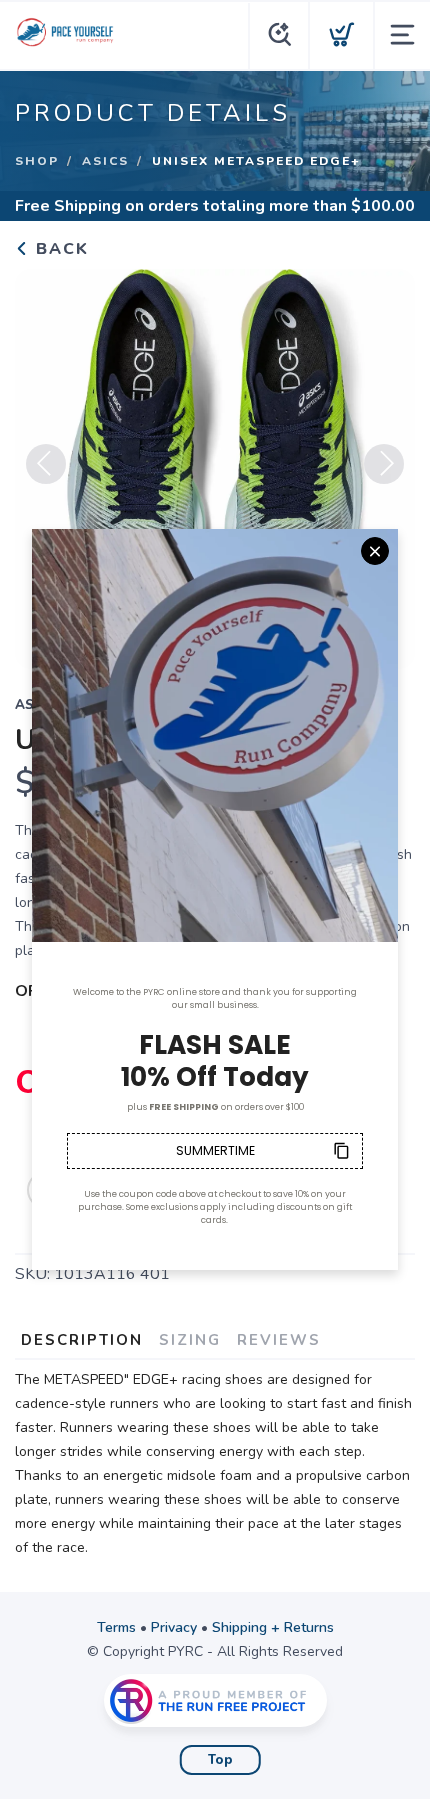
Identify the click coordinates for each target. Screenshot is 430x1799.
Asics (105, 161)
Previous (46, 464)
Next (384, 464)
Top (220, 1760)
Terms (116, 1627)
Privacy (174, 1627)
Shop (37, 161)
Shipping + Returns (273, 1627)
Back (59, 249)
